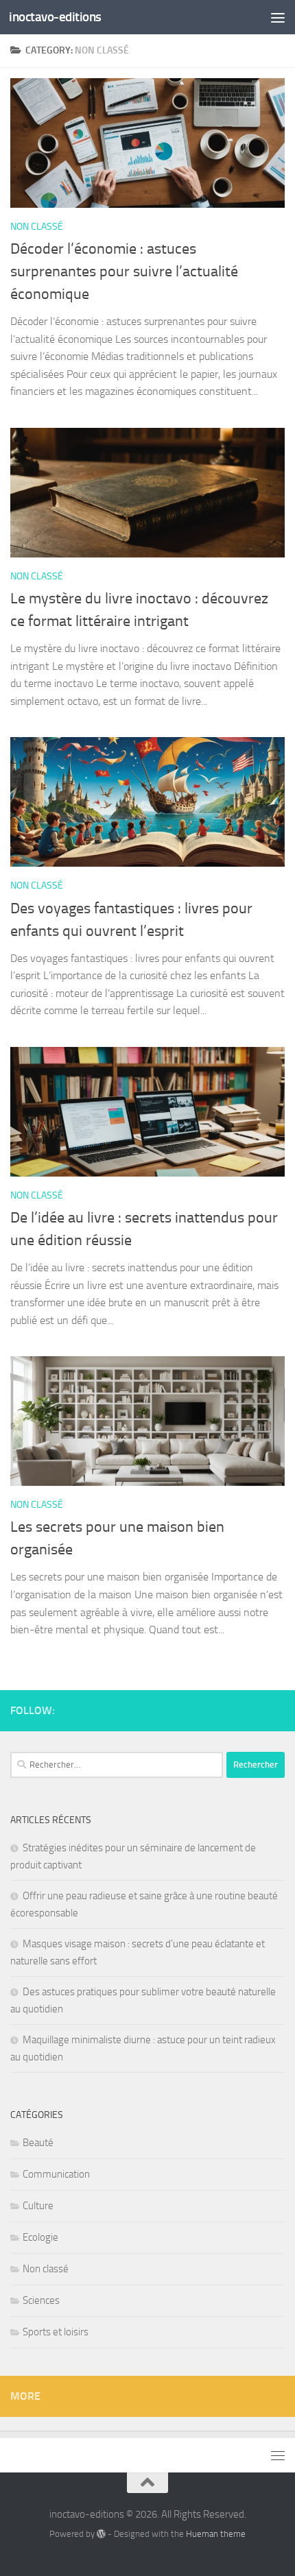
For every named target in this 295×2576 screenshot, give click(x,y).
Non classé (37, 227)
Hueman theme (216, 2534)
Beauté (38, 2143)
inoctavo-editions (55, 17)
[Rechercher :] (117, 1765)
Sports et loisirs (56, 2332)
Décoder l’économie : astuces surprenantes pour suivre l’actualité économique (124, 272)
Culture (38, 2206)
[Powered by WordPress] (101, 2534)
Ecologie (40, 2237)
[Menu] (278, 17)
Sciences (41, 2300)
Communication (56, 2174)
